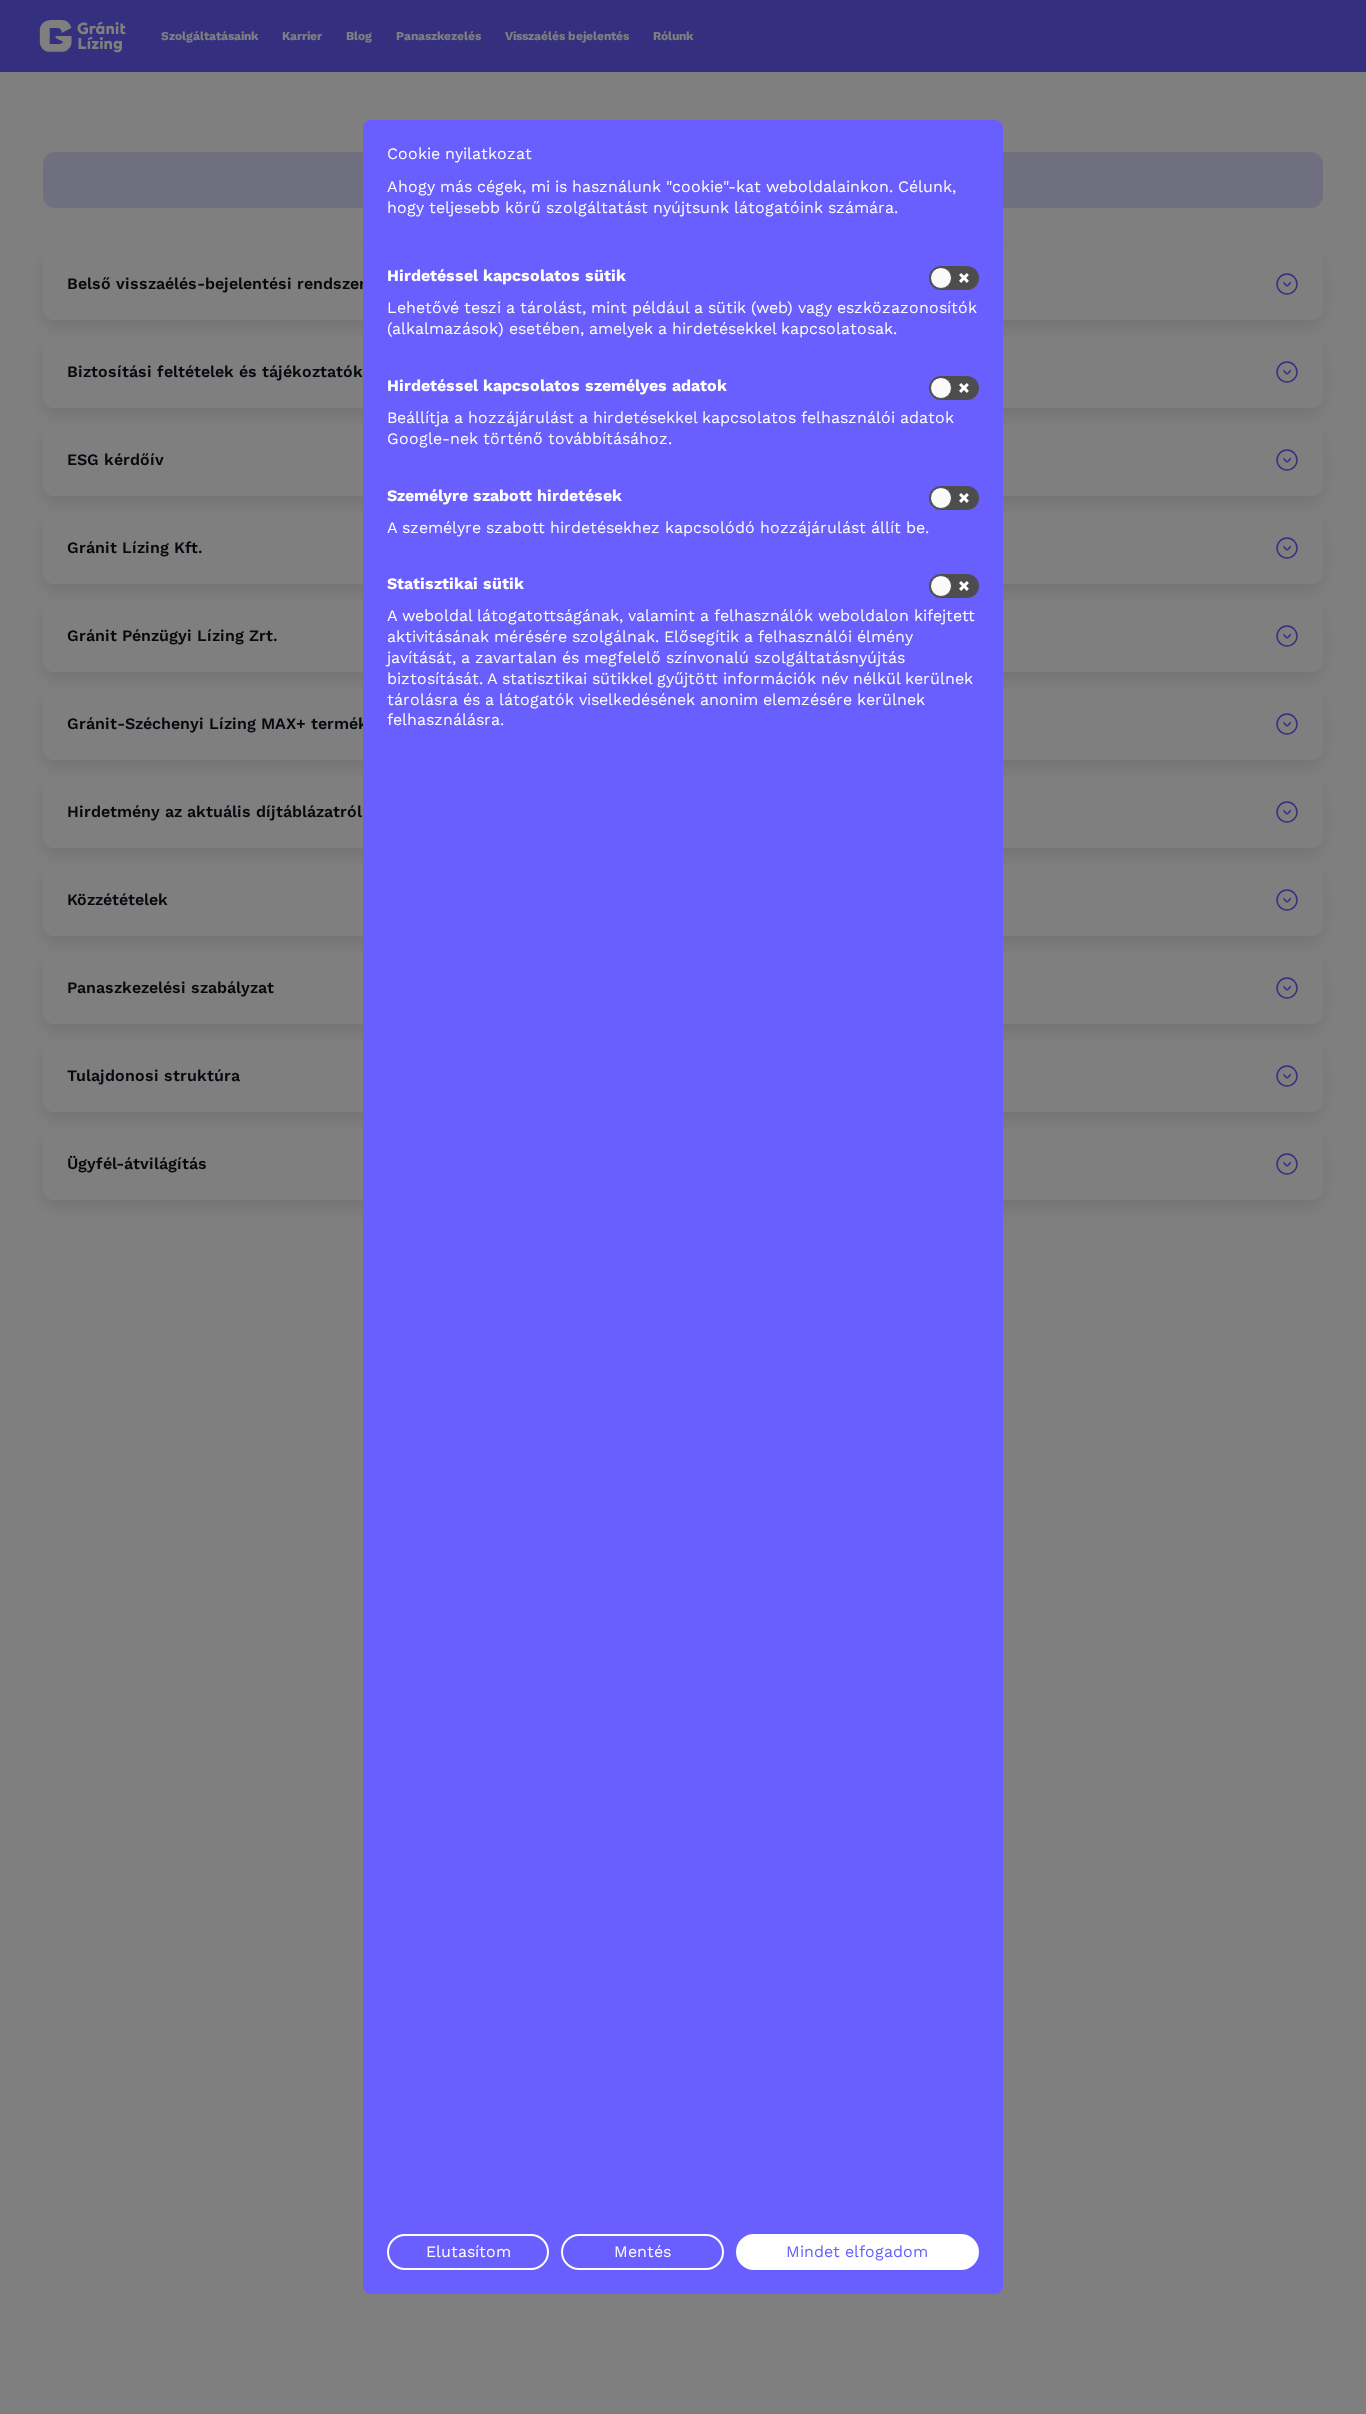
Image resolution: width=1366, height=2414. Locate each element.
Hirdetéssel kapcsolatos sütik (506, 275)
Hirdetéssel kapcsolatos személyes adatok (557, 385)
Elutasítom (468, 2251)
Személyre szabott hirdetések (504, 495)
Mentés (642, 2251)
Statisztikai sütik (455, 583)
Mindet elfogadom (857, 2251)
